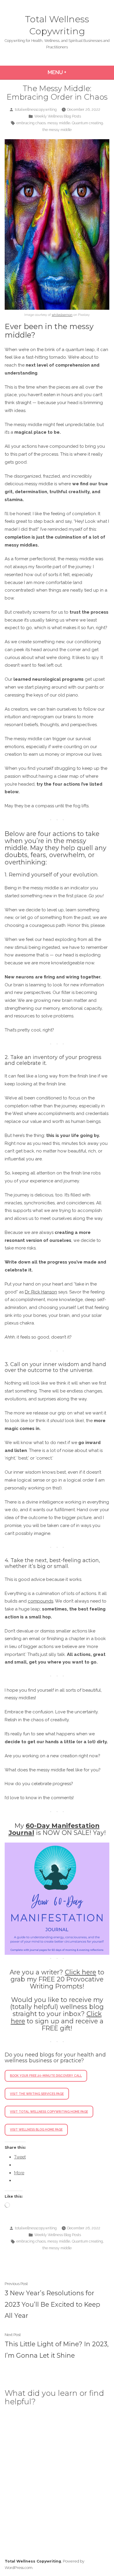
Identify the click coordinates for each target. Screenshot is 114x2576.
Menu (73, 72)
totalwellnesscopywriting (36, 109)
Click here (81, 1972)
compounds (40, 1601)
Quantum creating (87, 123)
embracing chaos (31, 123)
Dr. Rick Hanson (41, 1292)
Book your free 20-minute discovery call (46, 2076)
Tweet (20, 2157)
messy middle (59, 123)
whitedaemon (62, 315)
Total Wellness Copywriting (33, 2561)
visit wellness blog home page (36, 2129)
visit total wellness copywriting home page (49, 2112)
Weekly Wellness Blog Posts (58, 116)
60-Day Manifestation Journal (54, 1829)
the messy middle (57, 130)
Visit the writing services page (37, 2094)
